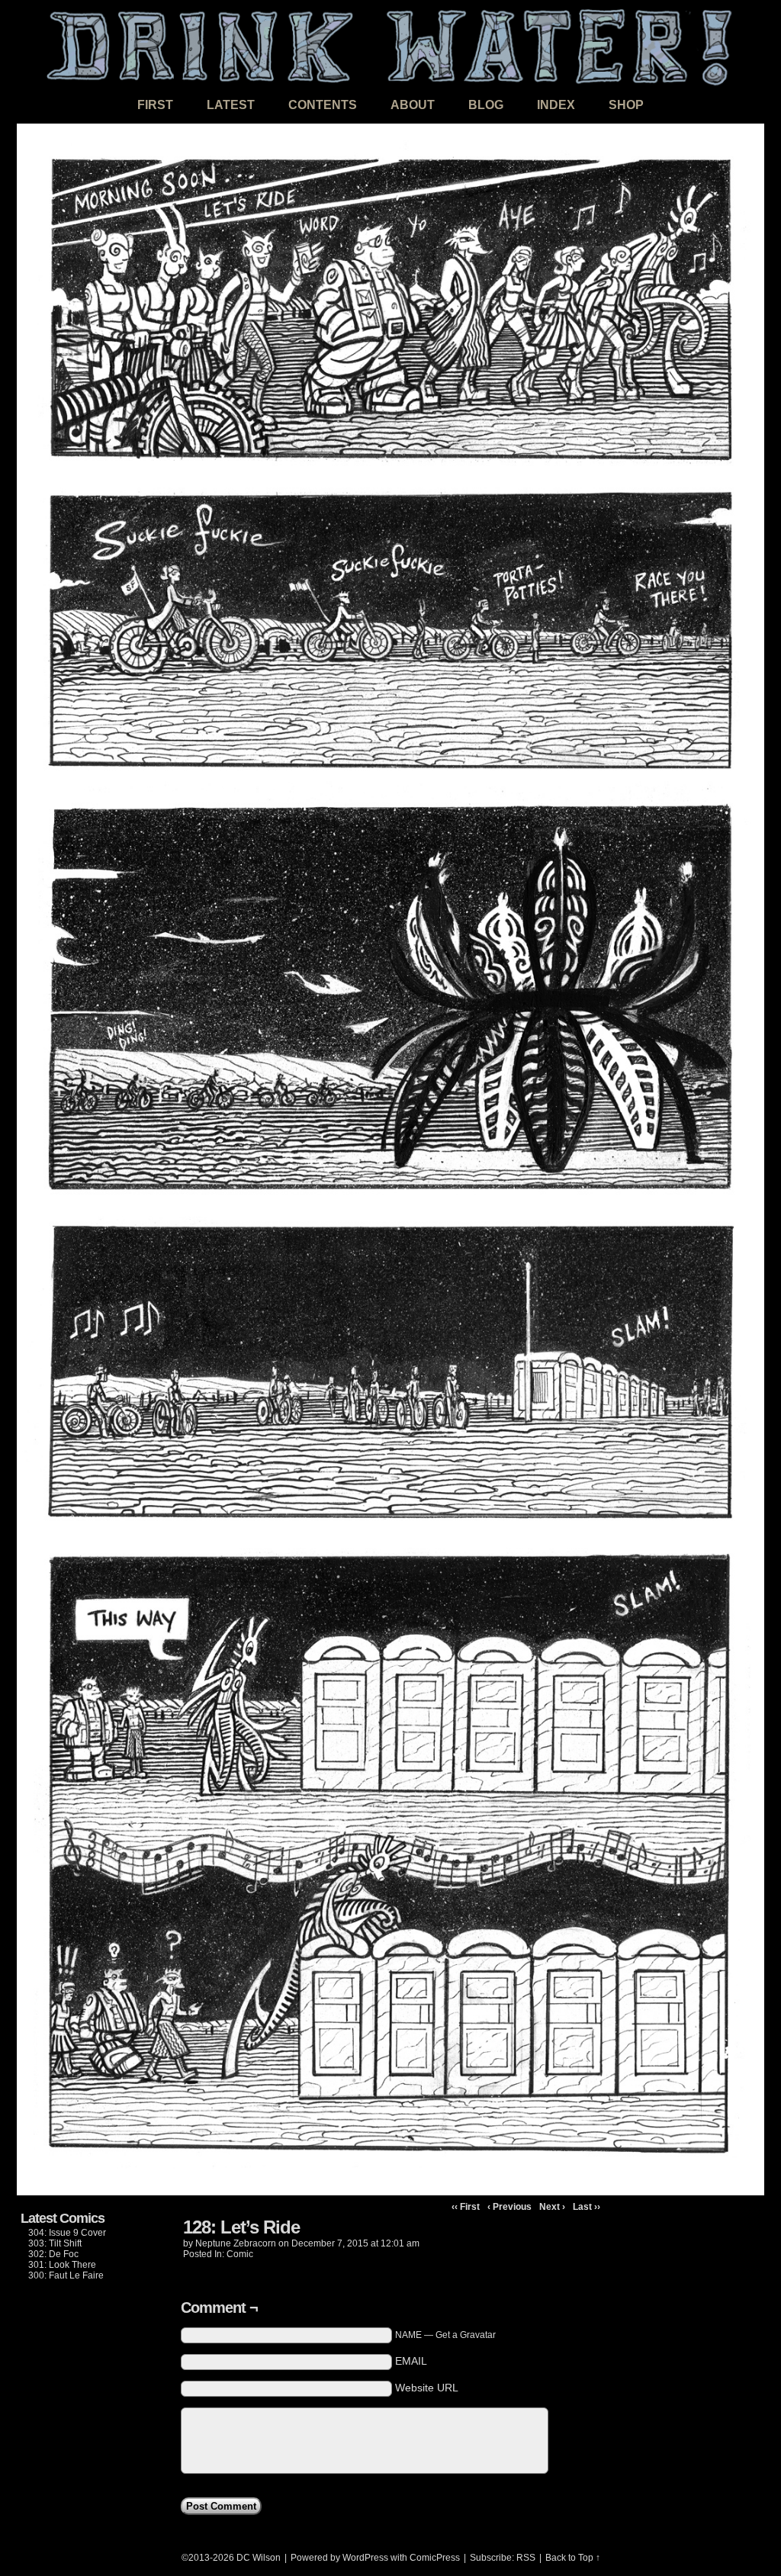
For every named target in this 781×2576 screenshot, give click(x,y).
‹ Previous (509, 2207)
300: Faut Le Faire (66, 2275)
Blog (486, 105)
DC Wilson (259, 2558)
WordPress (365, 2558)
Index (556, 105)
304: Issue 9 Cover (67, 2233)
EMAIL (411, 2361)
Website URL (427, 2388)
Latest (231, 105)
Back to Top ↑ (573, 2558)
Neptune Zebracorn (236, 2243)
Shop (626, 105)
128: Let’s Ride (241, 2227)
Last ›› (587, 2207)
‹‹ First (466, 2207)
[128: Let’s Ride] (390, 2192)
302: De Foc (53, 2254)
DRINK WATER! (390, 45)
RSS (526, 2558)
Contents (323, 105)
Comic (240, 2254)
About (413, 105)
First (155, 105)
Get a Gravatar (466, 2335)
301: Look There (62, 2265)
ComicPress (435, 2558)
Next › (552, 2207)
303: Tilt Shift (55, 2243)
